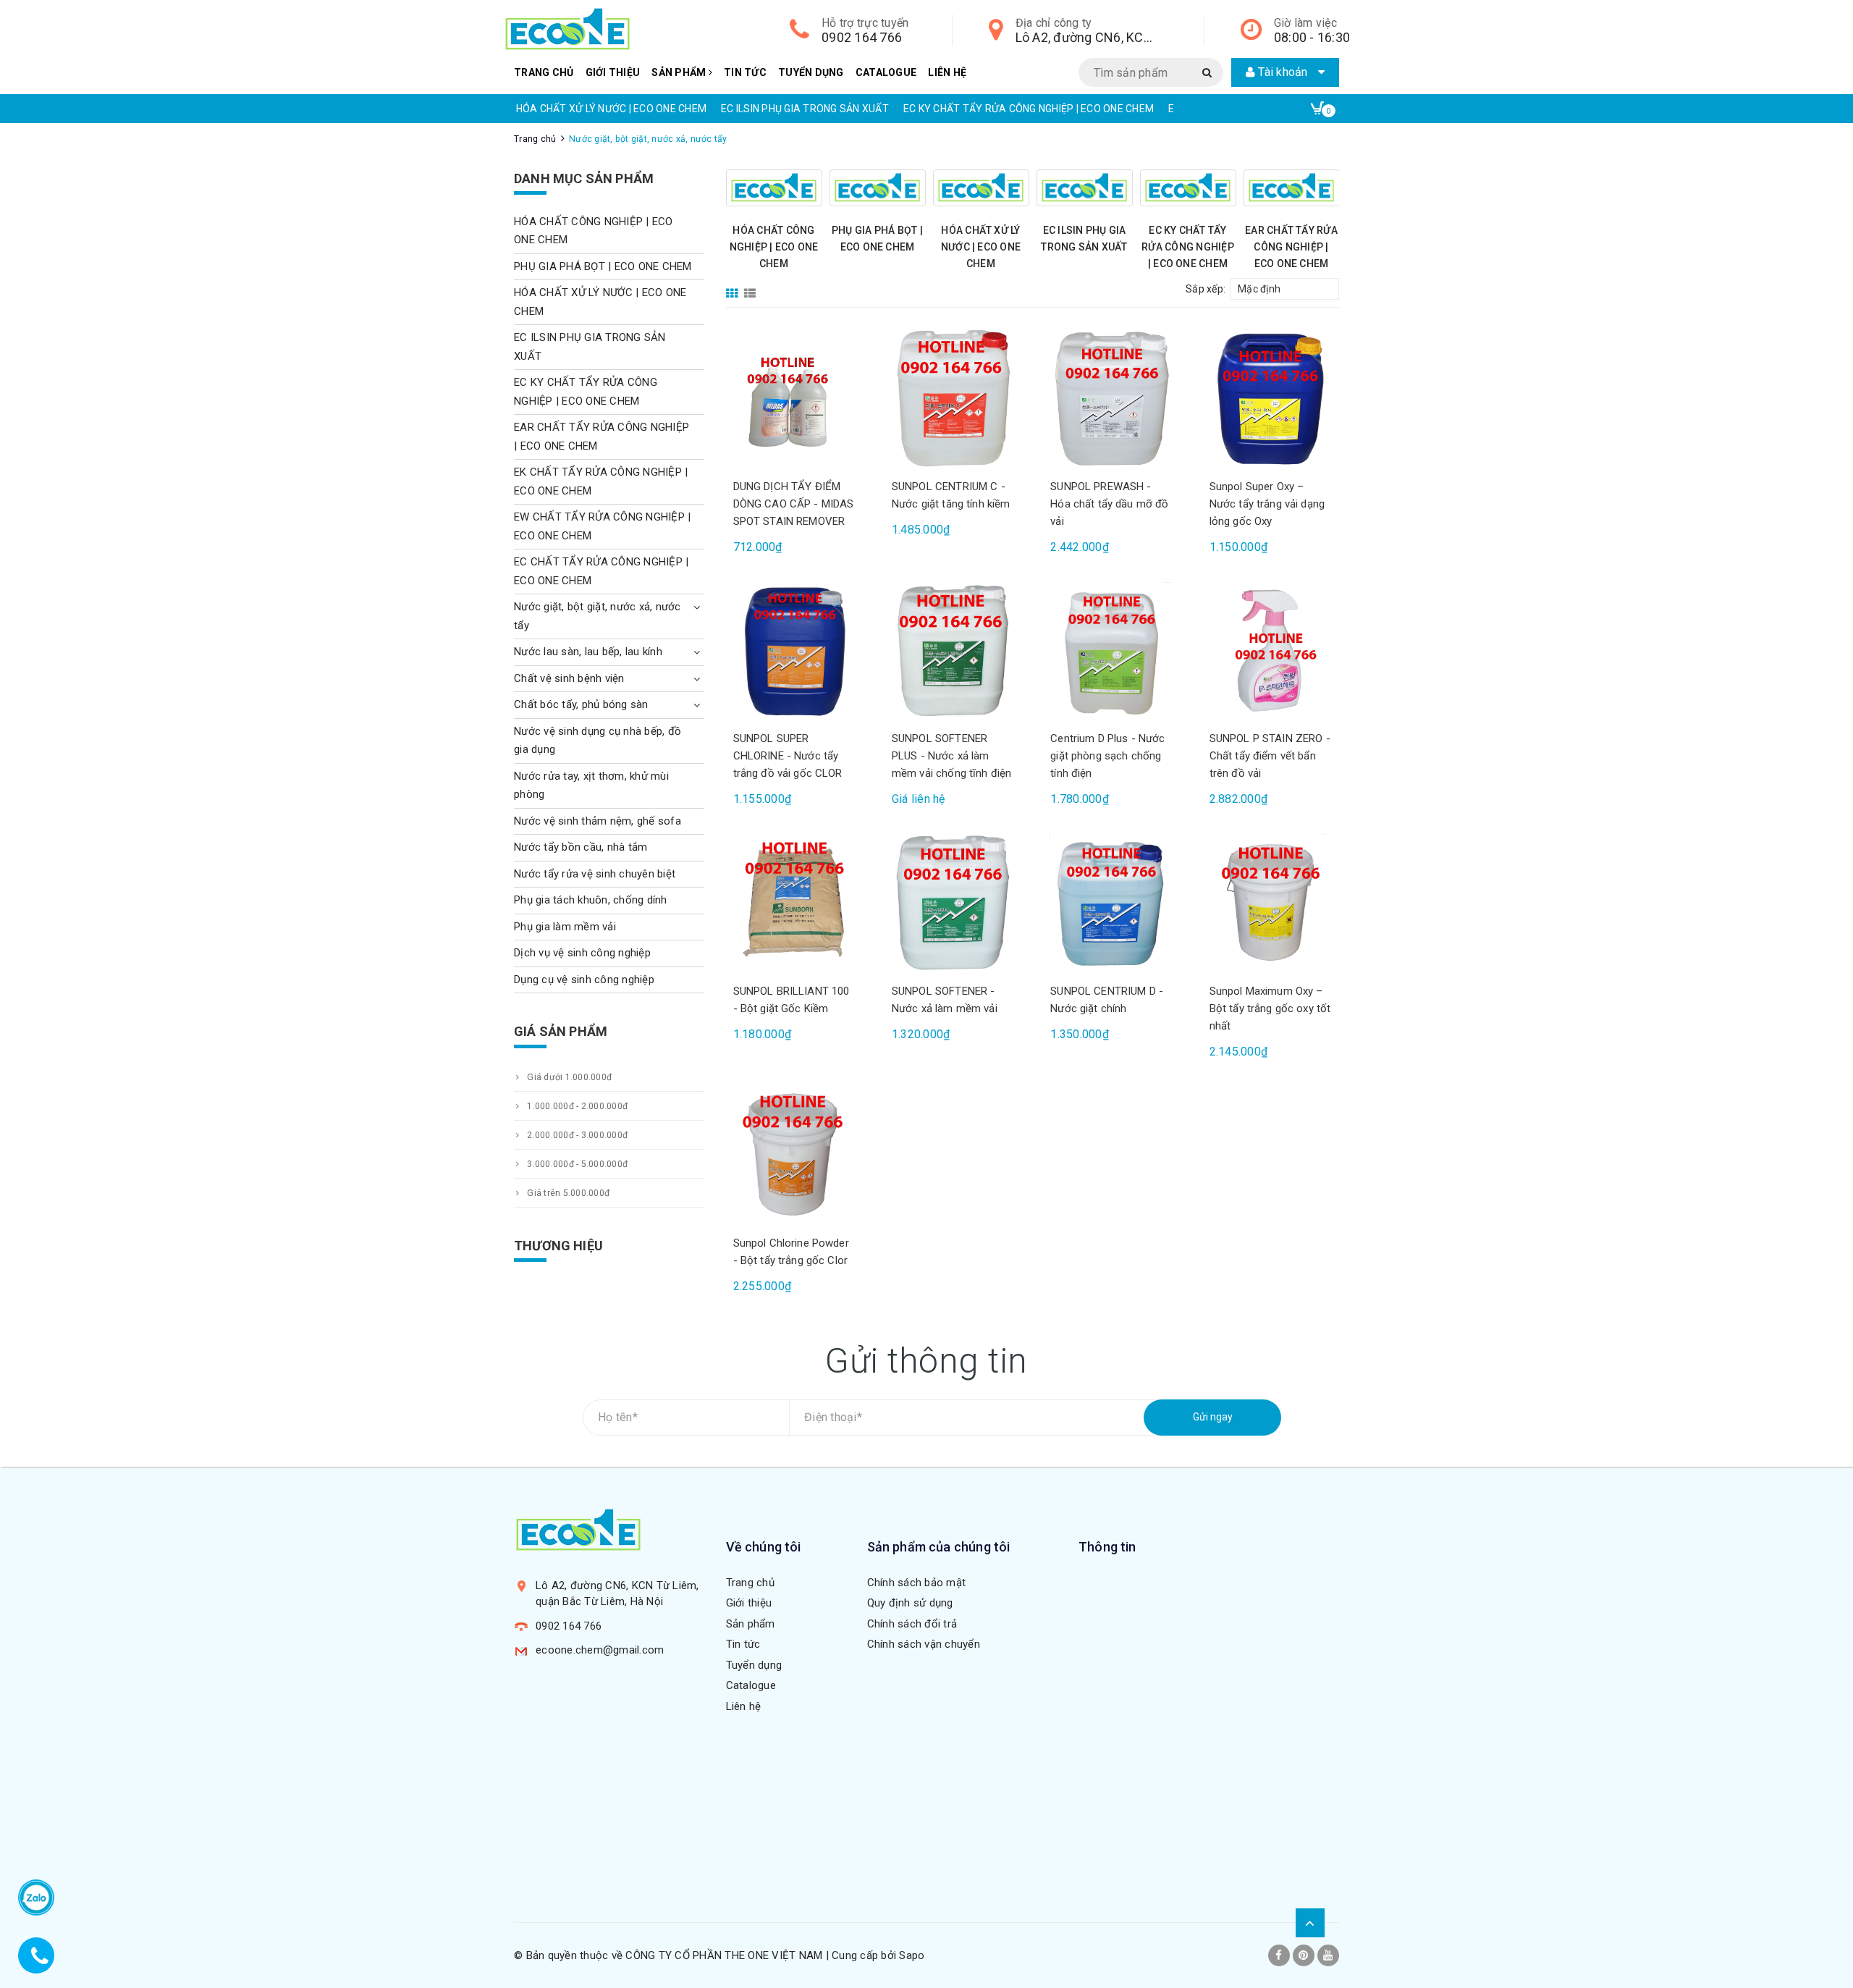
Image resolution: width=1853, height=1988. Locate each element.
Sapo (912, 1955)
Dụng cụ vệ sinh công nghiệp (584, 980)
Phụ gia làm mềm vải (565, 927)
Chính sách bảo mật (917, 1583)
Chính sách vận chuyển (924, 1644)
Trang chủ (544, 72)
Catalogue (886, 72)
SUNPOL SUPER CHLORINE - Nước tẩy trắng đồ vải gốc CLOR (788, 756)
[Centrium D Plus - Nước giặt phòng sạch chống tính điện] (1111, 650)
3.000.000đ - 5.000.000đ (576, 1164)
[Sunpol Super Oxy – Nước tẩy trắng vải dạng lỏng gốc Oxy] (1271, 398)
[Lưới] (734, 288)
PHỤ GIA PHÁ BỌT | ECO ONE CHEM (603, 266)
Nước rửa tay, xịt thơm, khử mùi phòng (591, 785)
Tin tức (745, 72)
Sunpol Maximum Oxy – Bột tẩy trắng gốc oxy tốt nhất (1270, 1008)
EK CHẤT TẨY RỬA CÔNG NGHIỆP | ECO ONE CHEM (601, 481)
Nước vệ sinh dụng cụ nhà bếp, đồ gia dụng (598, 741)
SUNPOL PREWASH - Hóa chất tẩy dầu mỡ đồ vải (1109, 504)
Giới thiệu (613, 72)
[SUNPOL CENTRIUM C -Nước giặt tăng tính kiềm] (953, 398)
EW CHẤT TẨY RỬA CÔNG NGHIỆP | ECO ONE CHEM (602, 526)
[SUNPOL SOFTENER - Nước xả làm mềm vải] (953, 902)
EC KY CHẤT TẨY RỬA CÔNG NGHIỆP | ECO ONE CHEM (1029, 109)
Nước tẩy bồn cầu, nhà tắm (581, 847)
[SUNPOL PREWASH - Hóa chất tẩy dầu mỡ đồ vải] (1111, 398)
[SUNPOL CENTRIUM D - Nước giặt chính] (1111, 902)
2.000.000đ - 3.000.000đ (576, 1135)
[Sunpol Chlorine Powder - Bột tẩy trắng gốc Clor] (794, 1155)
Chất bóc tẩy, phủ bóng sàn (581, 704)
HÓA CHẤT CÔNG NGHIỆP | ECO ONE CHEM (774, 247)
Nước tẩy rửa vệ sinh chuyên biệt (595, 874)
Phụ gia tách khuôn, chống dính (591, 900)
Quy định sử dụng (910, 1603)
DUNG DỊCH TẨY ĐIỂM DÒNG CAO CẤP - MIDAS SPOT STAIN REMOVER (794, 504)
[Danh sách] (752, 288)
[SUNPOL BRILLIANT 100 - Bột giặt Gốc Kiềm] (794, 902)
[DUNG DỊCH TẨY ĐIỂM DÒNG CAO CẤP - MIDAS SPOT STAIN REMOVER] (794, 398)
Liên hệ (947, 72)
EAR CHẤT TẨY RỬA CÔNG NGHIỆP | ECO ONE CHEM (1291, 247)
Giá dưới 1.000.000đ (568, 1077)
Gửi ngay (1213, 1417)
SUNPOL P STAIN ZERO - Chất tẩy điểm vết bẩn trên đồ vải (1270, 756)
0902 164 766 (862, 37)
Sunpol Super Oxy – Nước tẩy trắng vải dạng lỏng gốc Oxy (1267, 504)
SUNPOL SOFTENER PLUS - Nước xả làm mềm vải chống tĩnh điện (951, 756)
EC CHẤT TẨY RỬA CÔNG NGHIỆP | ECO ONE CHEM (601, 571)
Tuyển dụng (811, 72)
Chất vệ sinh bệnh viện (569, 678)
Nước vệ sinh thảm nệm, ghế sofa (598, 821)
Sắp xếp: (1206, 289)
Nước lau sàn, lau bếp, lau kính (588, 652)
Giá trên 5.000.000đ (567, 1193)
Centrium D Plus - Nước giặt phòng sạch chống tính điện (1107, 756)
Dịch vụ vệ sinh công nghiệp (582, 953)
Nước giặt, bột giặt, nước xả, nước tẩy (598, 616)
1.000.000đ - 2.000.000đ (576, 1106)
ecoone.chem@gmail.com (600, 1650)
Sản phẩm (680, 72)
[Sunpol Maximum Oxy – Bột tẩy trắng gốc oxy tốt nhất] (1271, 902)
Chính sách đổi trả (912, 1624)
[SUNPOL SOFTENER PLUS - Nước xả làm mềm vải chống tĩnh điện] (953, 650)
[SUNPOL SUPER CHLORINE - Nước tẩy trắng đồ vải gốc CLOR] (794, 650)
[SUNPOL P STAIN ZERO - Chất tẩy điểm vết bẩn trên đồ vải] (1271, 650)
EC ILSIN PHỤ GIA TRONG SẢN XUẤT (805, 109)
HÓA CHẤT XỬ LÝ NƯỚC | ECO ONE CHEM (612, 109)
